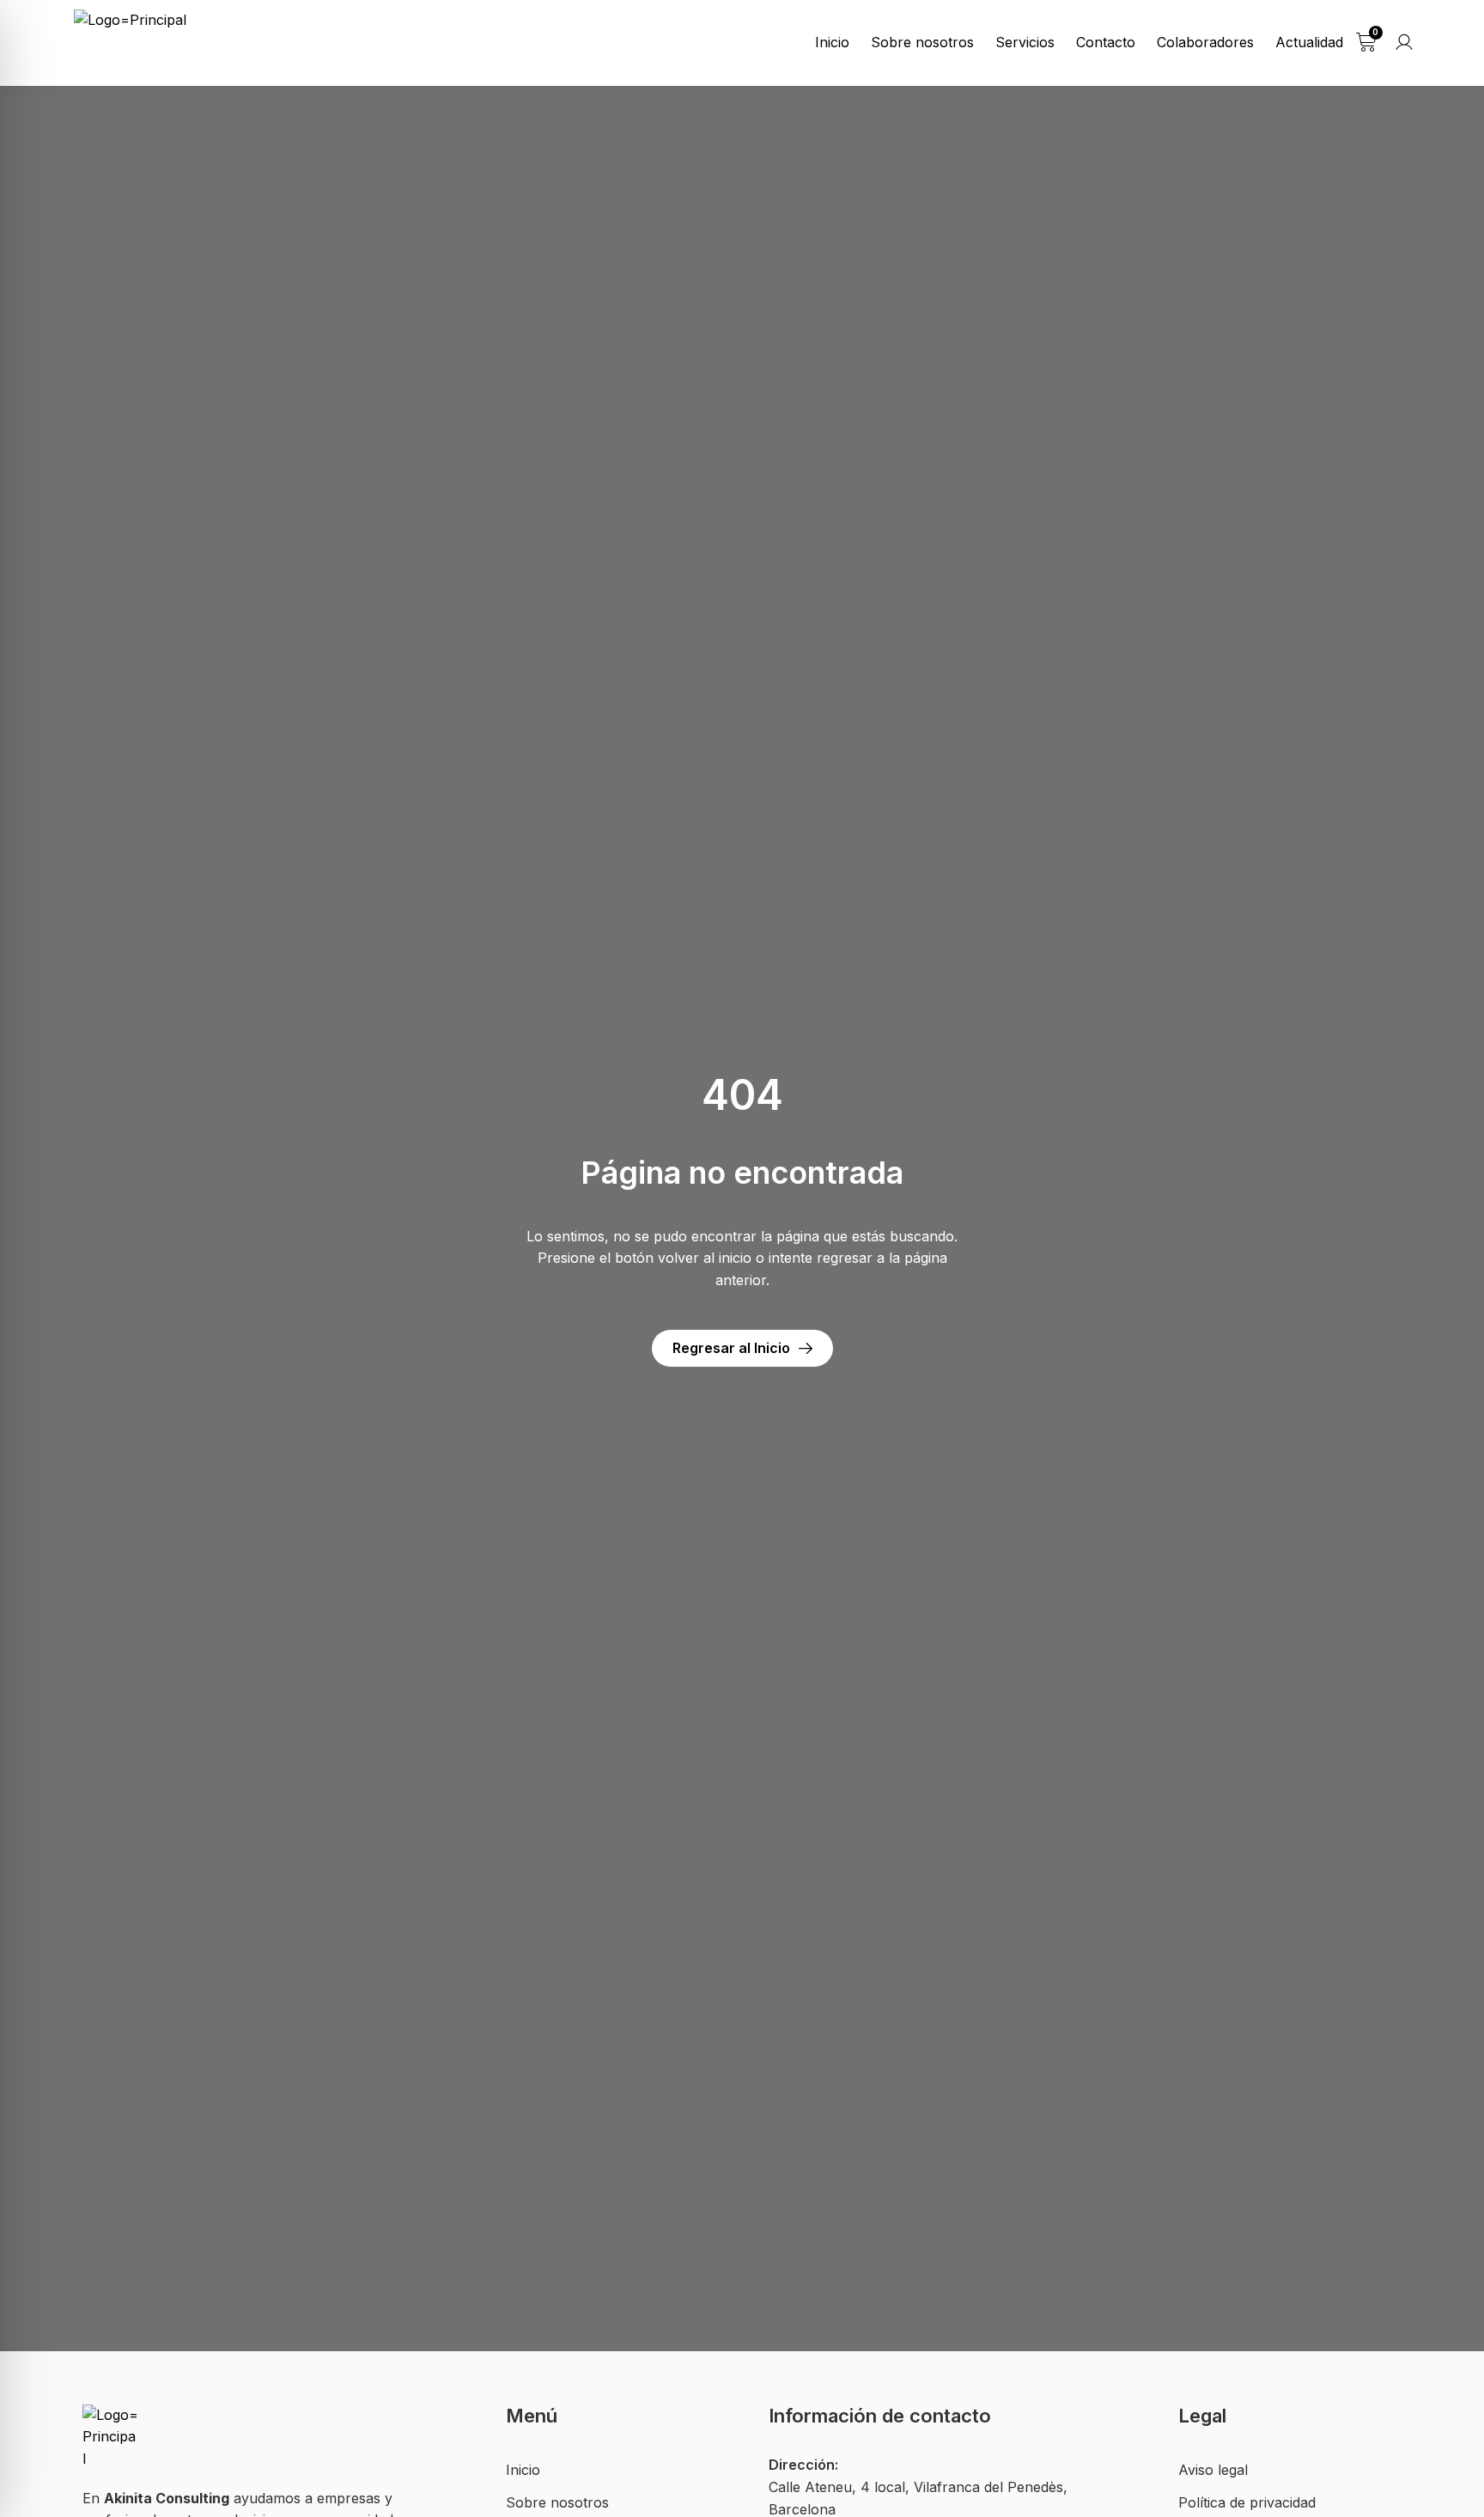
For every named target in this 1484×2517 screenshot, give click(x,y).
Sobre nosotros (922, 42)
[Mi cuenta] (1404, 42)
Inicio (832, 42)
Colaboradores (1205, 42)
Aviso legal (1213, 2470)
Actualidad (1309, 42)
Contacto (1106, 42)
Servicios (1025, 42)
